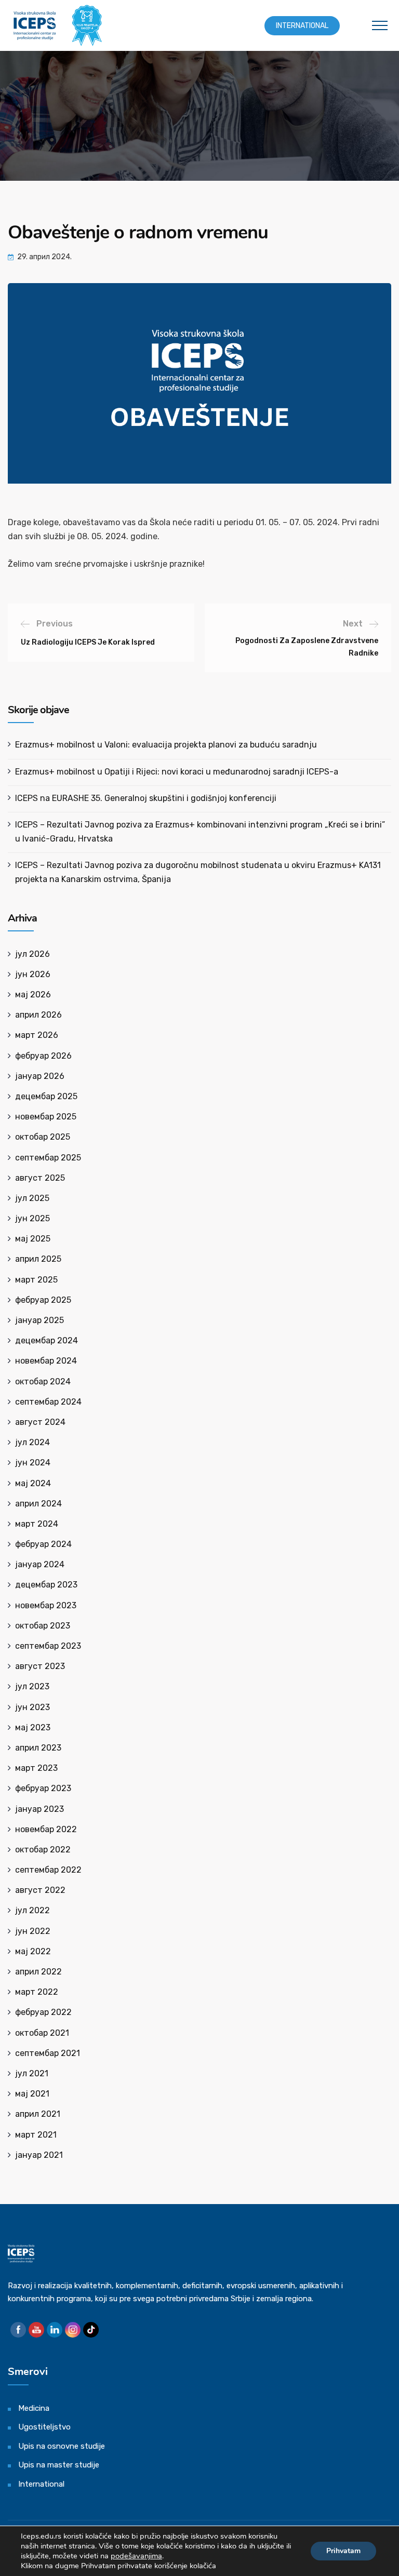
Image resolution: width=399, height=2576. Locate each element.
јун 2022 (33, 1931)
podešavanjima (136, 2556)
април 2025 (38, 1259)
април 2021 (38, 2114)
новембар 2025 (46, 1117)
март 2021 (36, 2135)
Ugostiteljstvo (44, 2427)
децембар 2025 (46, 1096)
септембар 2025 (48, 1158)
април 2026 (38, 1015)
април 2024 (38, 1504)
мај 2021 (32, 2094)
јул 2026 (32, 954)
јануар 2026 (40, 1076)
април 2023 (38, 1748)
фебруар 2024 (43, 1544)
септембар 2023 (48, 1646)
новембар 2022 (46, 1829)
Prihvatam (343, 2551)
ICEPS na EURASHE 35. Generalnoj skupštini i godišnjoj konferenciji (146, 798)
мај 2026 (33, 995)
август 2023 (40, 1666)
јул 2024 (32, 1442)
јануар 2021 (39, 2155)
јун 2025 (32, 1218)
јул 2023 (32, 1686)
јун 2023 (32, 1707)
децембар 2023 (46, 1585)
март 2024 (37, 1524)
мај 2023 (33, 1727)
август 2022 (40, 1890)
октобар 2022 (43, 1850)
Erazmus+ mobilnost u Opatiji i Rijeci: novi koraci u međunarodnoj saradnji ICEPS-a (177, 772)
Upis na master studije (59, 2465)
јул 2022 (32, 1910)
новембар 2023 (46, 1605)
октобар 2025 (43, 1137)
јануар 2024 (40, 1564)
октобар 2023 (43, 1626)
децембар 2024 (46, 1340)
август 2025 (40, 1178)
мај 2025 (33, 1239)
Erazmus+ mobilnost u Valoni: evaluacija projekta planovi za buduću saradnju (166, 745)
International (302, 26)
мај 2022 (33, 1951)
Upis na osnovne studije (62, 2446)
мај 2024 (33, 1483)
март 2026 (37, 1035)
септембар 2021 (48, 2053)
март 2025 (36, 1280)
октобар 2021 (42, 2033)
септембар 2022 (48, 1870)
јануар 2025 (39, 1320)
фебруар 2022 (43, 2012)
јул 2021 (32, 2073)
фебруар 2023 (43, 1788)
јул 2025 (32, 1198)
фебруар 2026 (43, 1056)
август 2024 (40, 1422)
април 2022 (38, 1972)
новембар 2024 (46, 1361)
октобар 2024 (43, 1382)
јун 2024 (33, 1463)
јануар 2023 (39, 1809)
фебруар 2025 (43, 1300)
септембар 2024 (48, 1402)
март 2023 (36, 1768)
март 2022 (37, 1992)
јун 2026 (33, 974)
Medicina (34, 2408)
